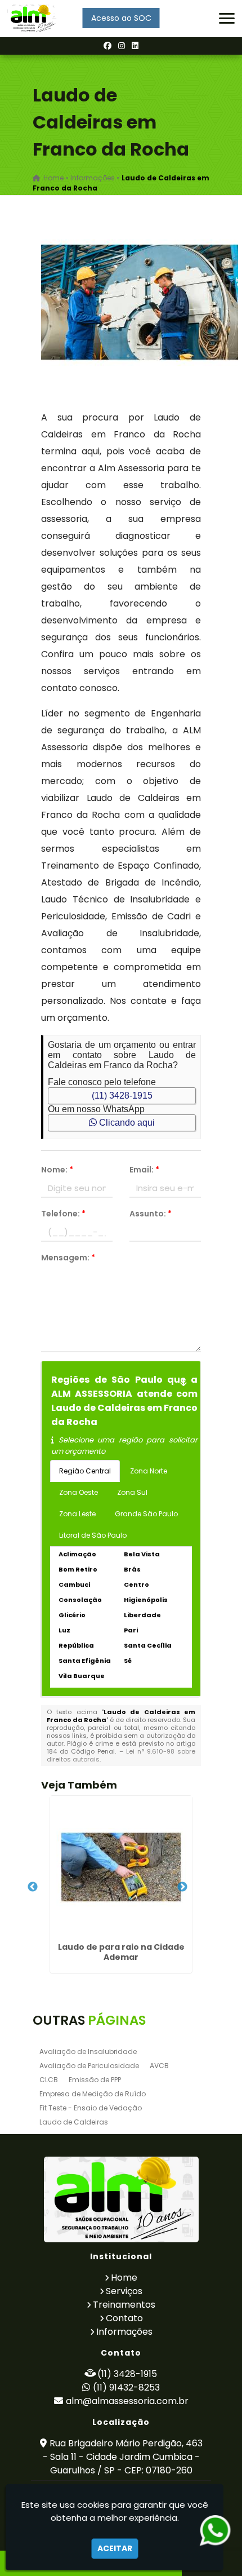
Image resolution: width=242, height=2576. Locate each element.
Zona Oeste (79, 1492)
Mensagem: (68, 1258)
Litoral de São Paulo (93, 1535)
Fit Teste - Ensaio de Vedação (91, 2108)
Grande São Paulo (146, 1514)
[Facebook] (107, 46)
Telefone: (63, 1214)
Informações (124, 2332)
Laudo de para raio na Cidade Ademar (121, 1952)
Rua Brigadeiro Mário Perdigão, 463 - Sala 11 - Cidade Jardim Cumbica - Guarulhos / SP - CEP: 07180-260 (123, 2457)
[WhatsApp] (207, 2531)
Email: (144, 1170)
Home (124, 2278)
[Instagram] (122, 46)
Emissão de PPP (95, 2080)
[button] (227, 18)
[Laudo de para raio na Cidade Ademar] (121, 1867)
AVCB (159, 2066)
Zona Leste (77, 1514)
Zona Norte (149, 1471)
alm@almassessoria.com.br (127, 2401)
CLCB (49, 2080)
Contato (124, 2318)
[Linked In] (135, 46)
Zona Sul (132, 1492)
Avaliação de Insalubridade (88, 2051)
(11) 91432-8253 (126, 2387)
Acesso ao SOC (121, 18)
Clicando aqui (126, 1123)
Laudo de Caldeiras (74, 2122)
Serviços (124, 2291)
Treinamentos (124, 2305)
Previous (33, 1887)
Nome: (57, 1170)
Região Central (85, 1471)
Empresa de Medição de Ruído (93, 2094)
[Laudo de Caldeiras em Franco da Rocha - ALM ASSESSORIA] (33, 19)
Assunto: (151, 1214)
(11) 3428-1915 (122, 1096)
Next (182, 1887)
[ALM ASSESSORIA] (121, 2199)
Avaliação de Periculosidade (89, 2066)
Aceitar (115, 2548)
